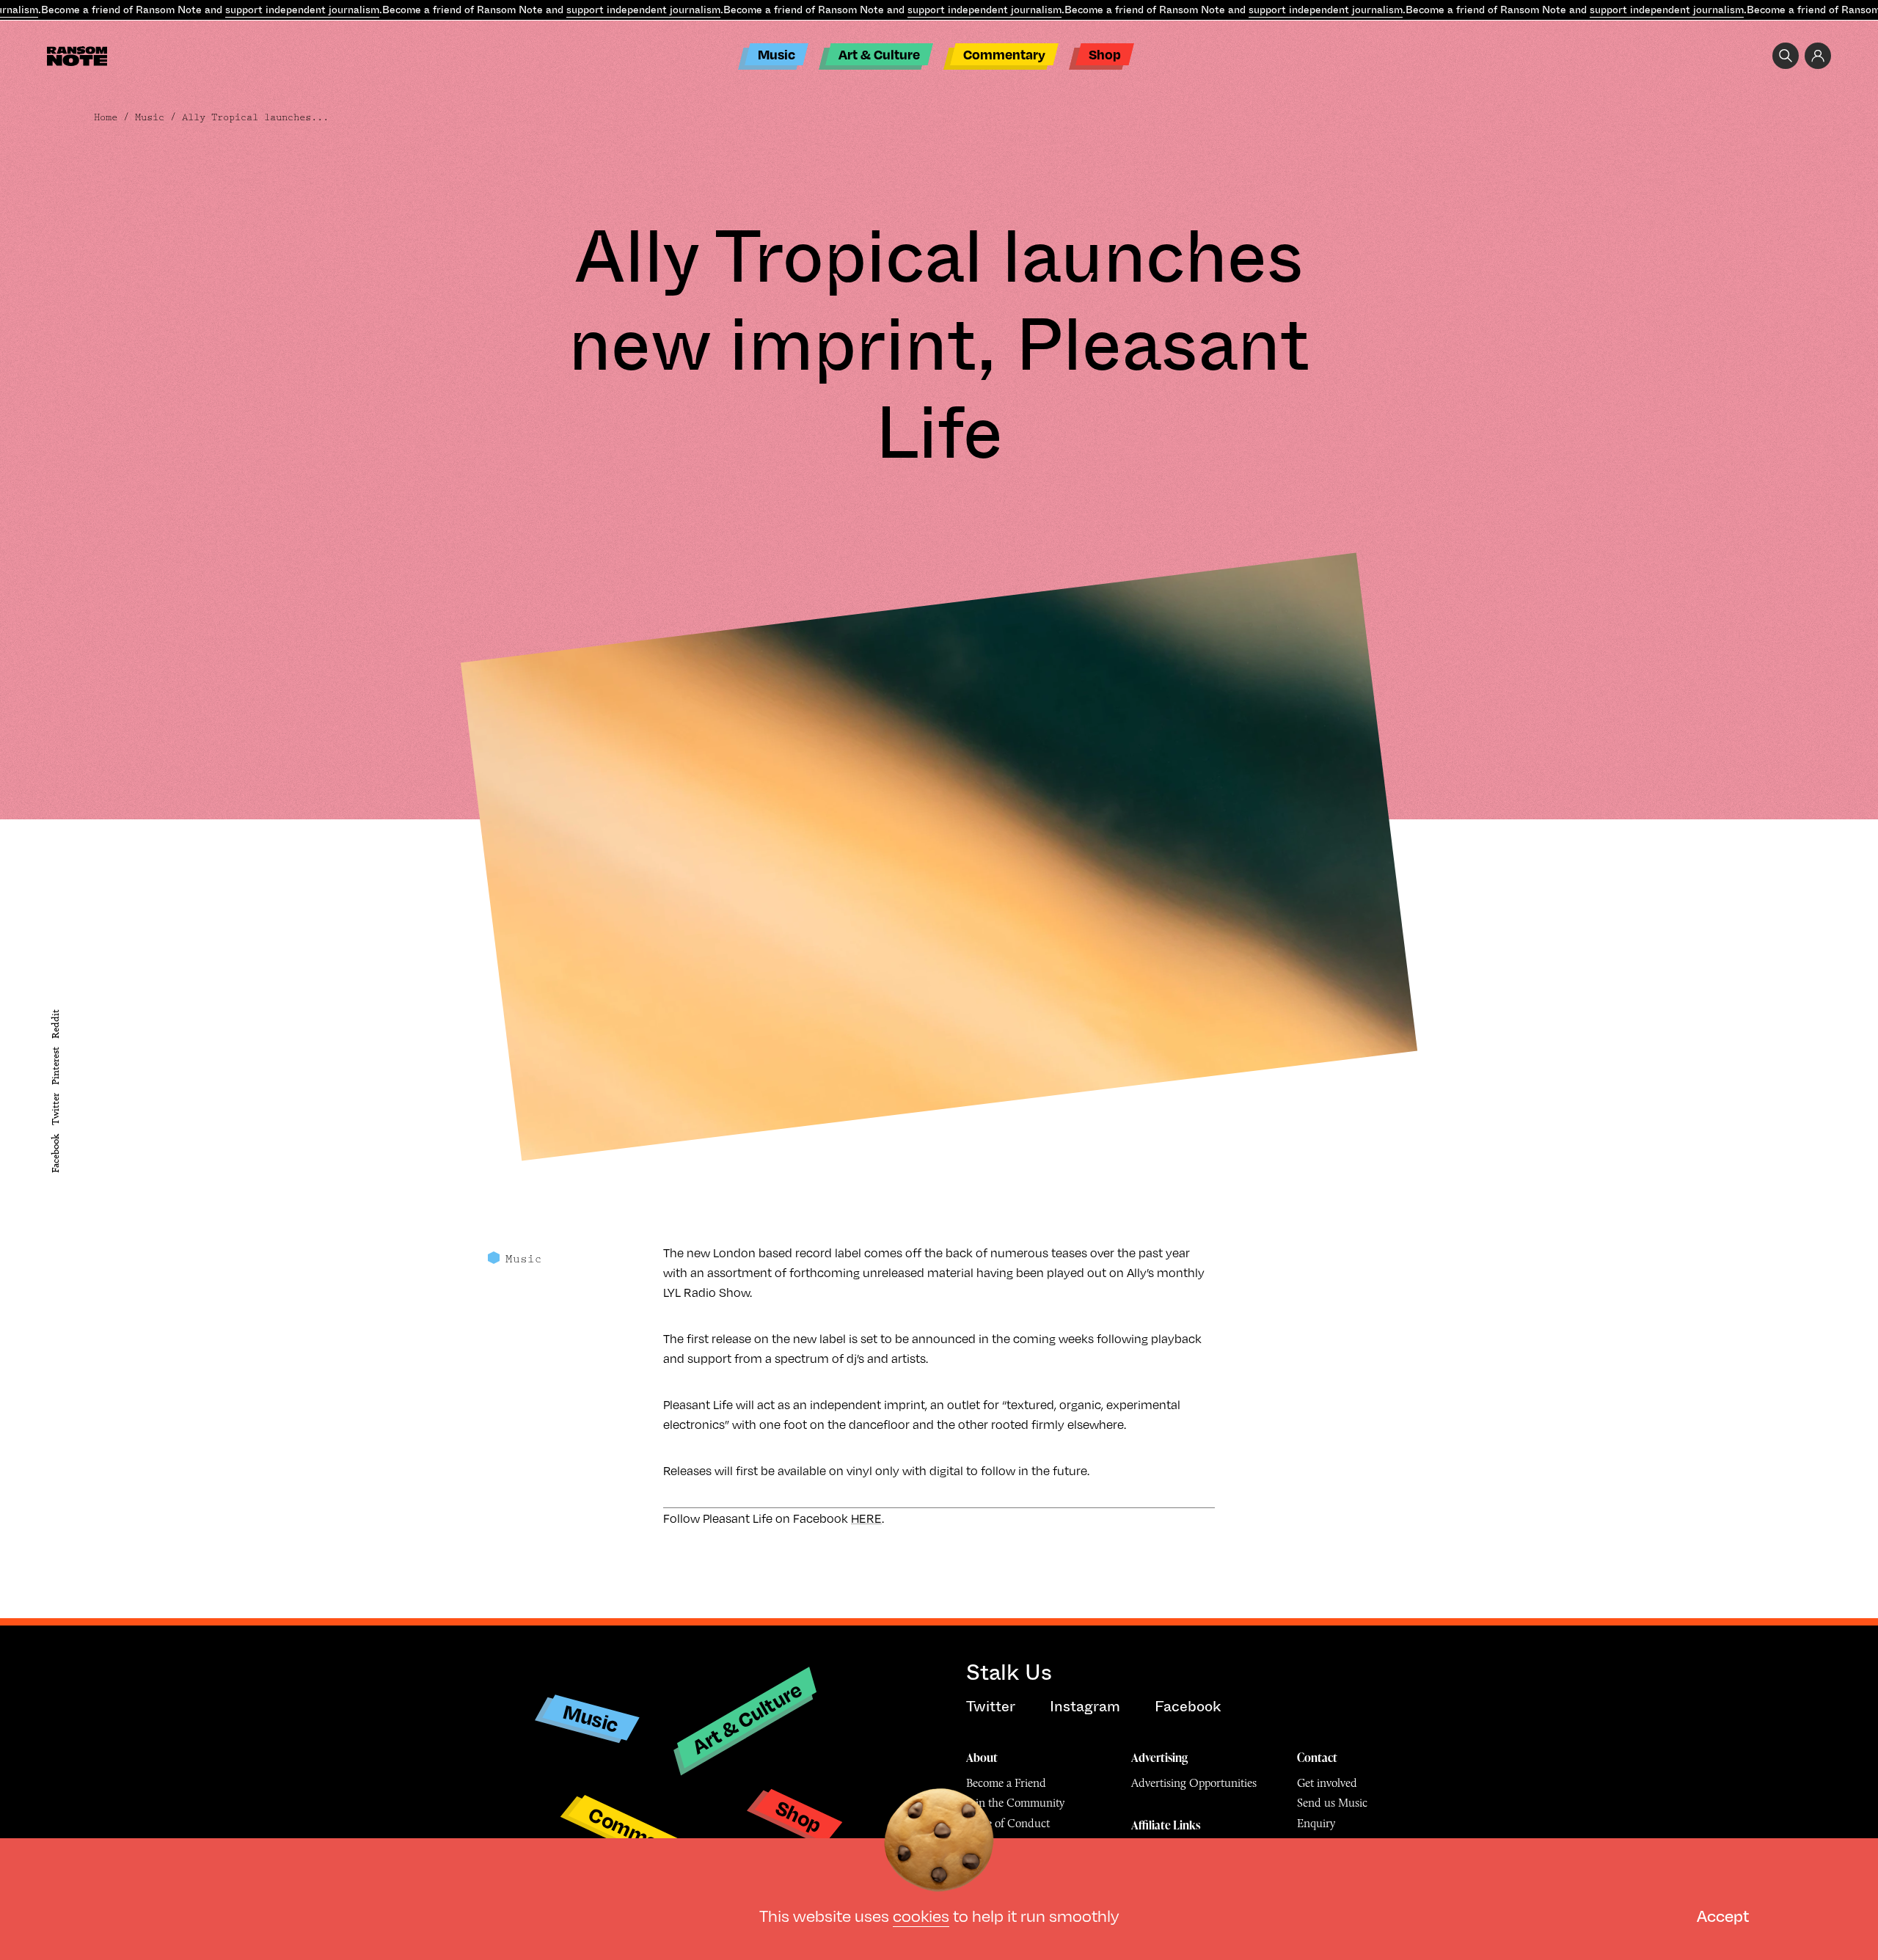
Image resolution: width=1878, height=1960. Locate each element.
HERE (866, 1518)
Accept (1723, 1915)
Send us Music (1332, 1803)
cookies (921, 1915)
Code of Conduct (1008, 1823)
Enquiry (1316, 1823)
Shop (1105, 54)
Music (777, 54)
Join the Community (1015, 1803)
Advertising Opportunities (1194, 1783)
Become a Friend (1006, 1783)
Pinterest (55, 1066)
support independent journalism (302, 10)
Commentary (1004, 54)
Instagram (1085, 1707)
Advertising (1159, 1758)
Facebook (55, 1153)
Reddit (55, 1024)
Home (106, 117)
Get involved (1327, 1783)
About (982, 1758)
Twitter (55, 1110)
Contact (1317, 1758)
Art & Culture (879, 54)
